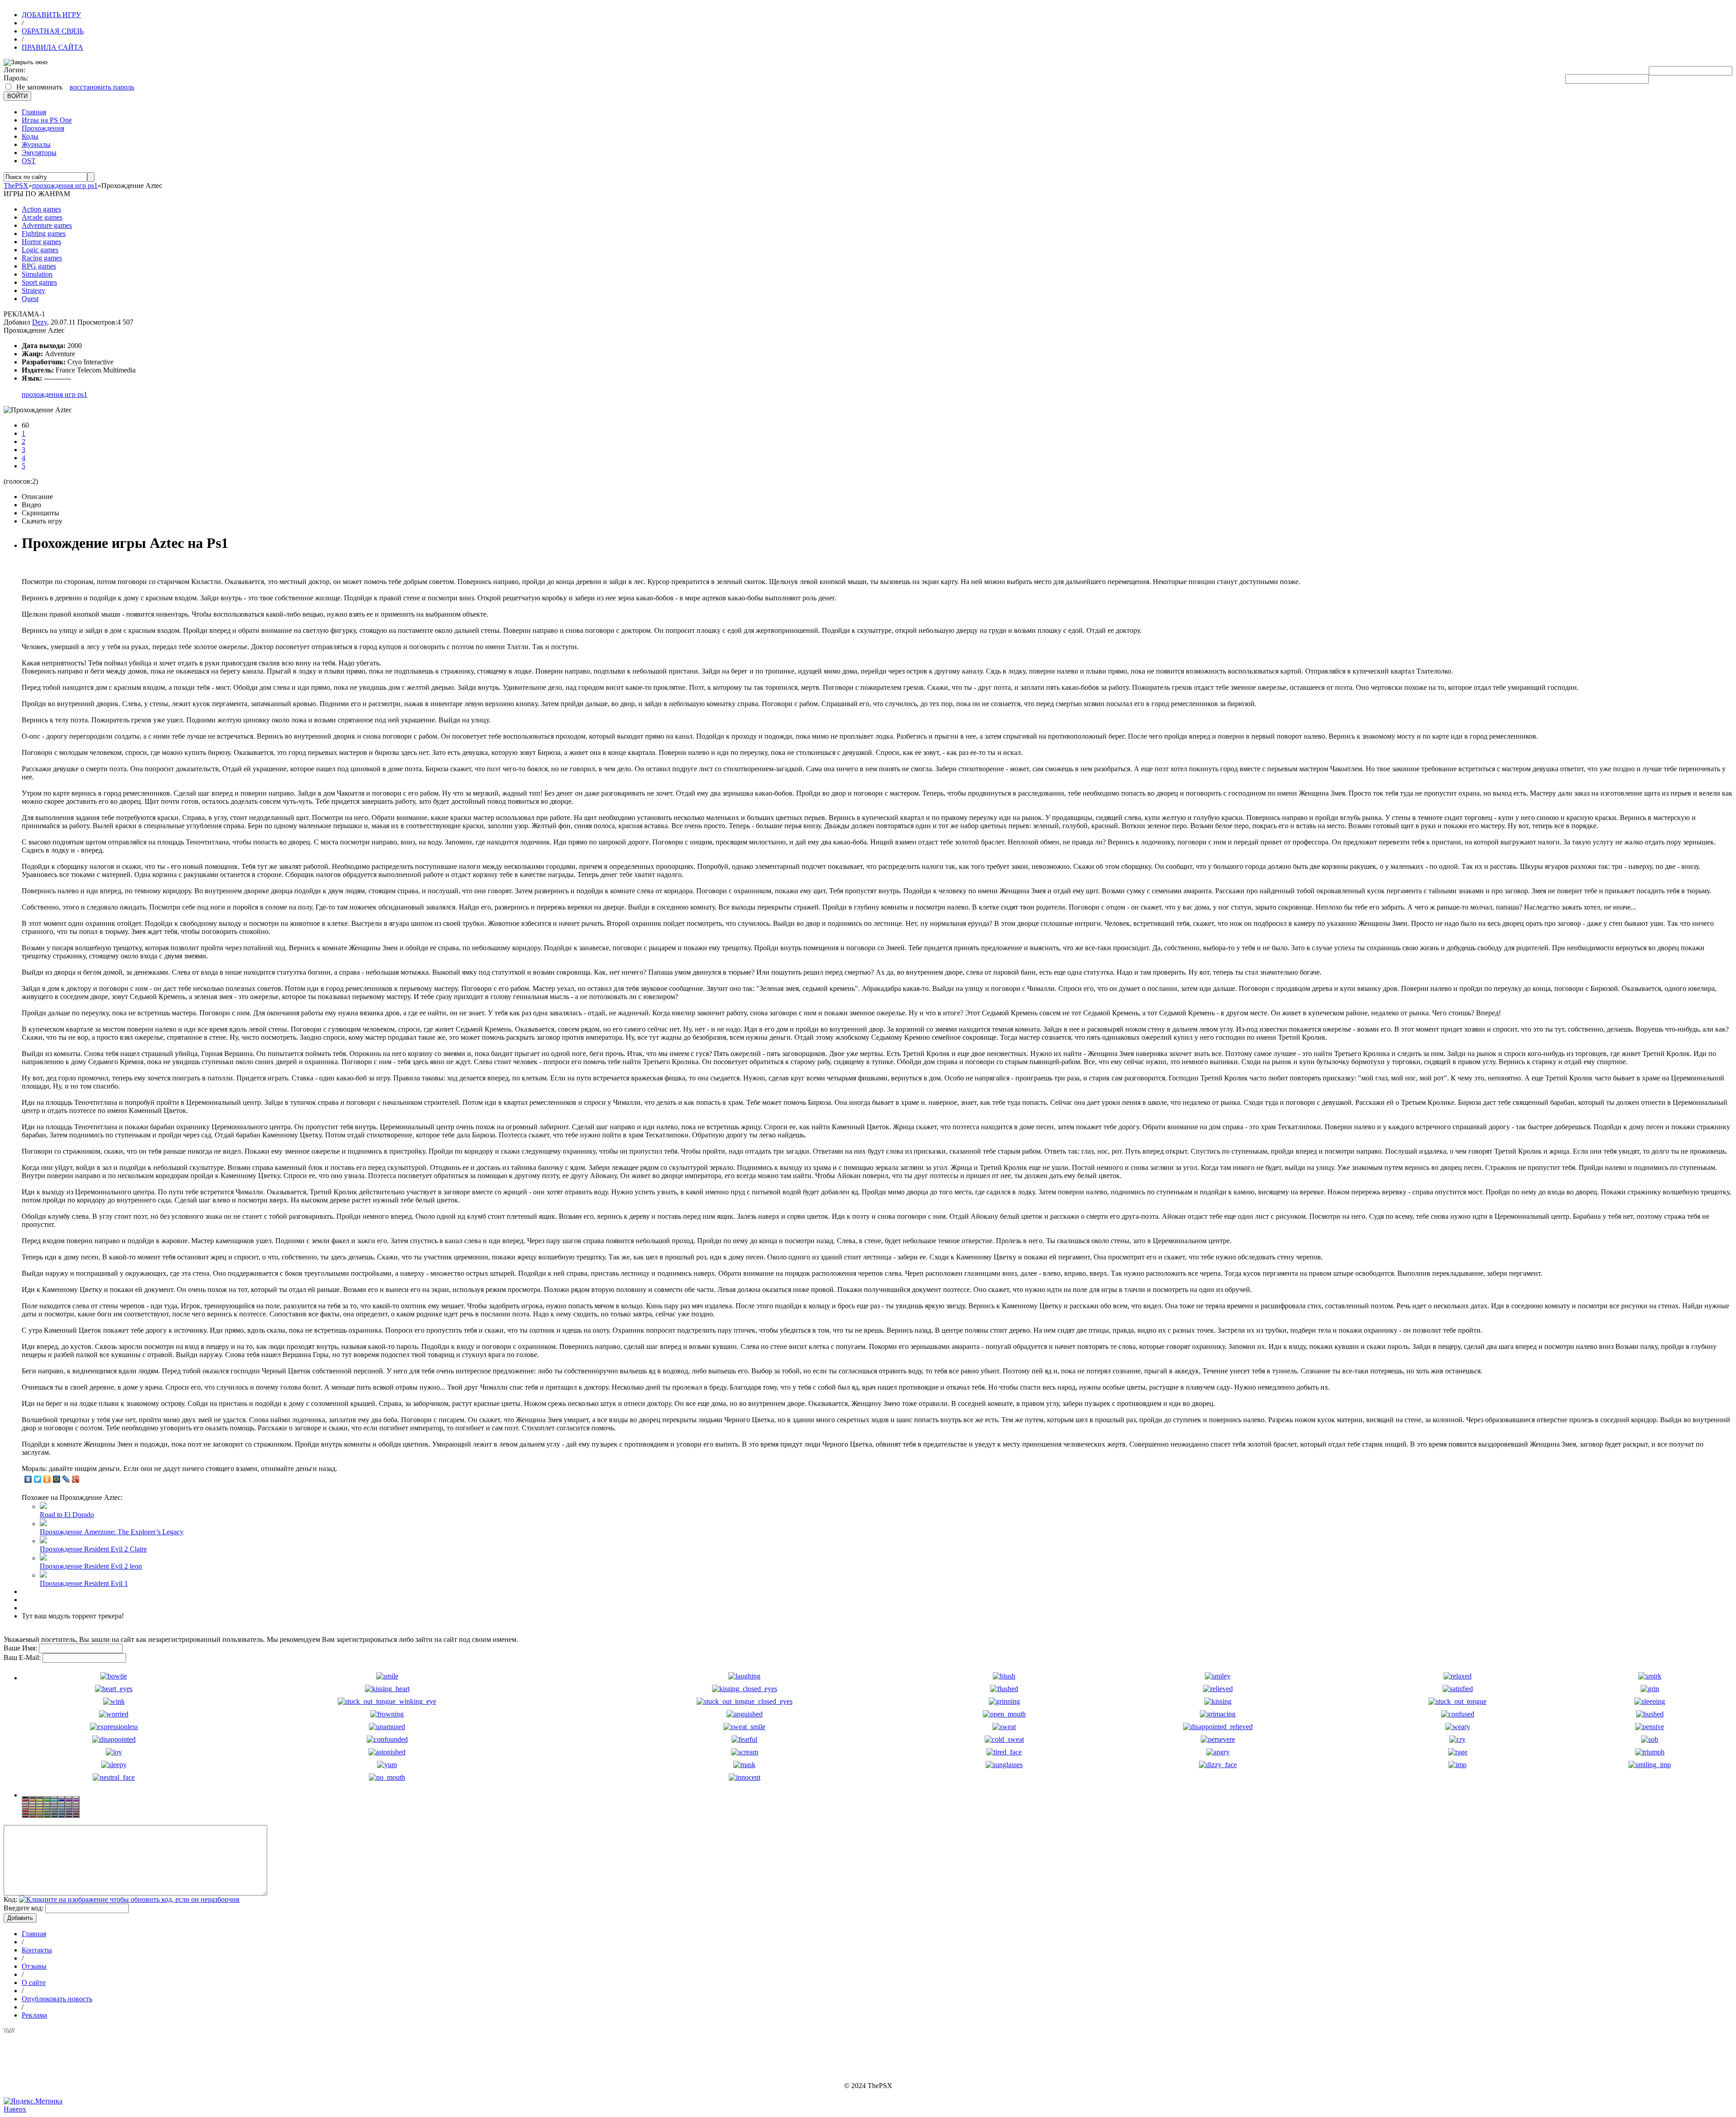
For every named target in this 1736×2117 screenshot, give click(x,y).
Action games (41, 209)
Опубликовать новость (57, 1999)
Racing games (42, 258)
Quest (30, 299)
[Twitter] (38, 1479)
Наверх (15, 2109)
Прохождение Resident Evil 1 (84, 1583)
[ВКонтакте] (28, 1479)
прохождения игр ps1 (54, 394)
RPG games (39, 266)
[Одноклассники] (47, 1479)
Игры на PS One (47, 120)
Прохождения (43, 128)
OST (29, 161)
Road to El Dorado (67, 1515)
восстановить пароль (102, 87)
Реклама (34, 2015)
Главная (34, 112)
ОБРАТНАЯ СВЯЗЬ (53, 31)
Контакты (37, 1950)
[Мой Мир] (57, 1479)
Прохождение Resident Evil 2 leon (91, 1566)
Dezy (40, 322)
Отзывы (34, 1966)
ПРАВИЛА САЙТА (52, 47)
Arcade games (42, 217)
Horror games (41, 242)
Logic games (40, 250)
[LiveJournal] (66, 1479)
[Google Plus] (76, 1479)
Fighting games (44, 233)
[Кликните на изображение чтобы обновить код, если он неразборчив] (129, 1899)
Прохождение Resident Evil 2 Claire (93, 1549)
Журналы (36, 144)
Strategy (33, 290)
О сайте (34, 1983)
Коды (30, 136)
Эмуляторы (39, 153)
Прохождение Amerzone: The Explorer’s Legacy (112, 1532)
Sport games (39, 282)
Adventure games (47, 225)
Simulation (37, 274)
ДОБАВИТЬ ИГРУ (51, 15)
